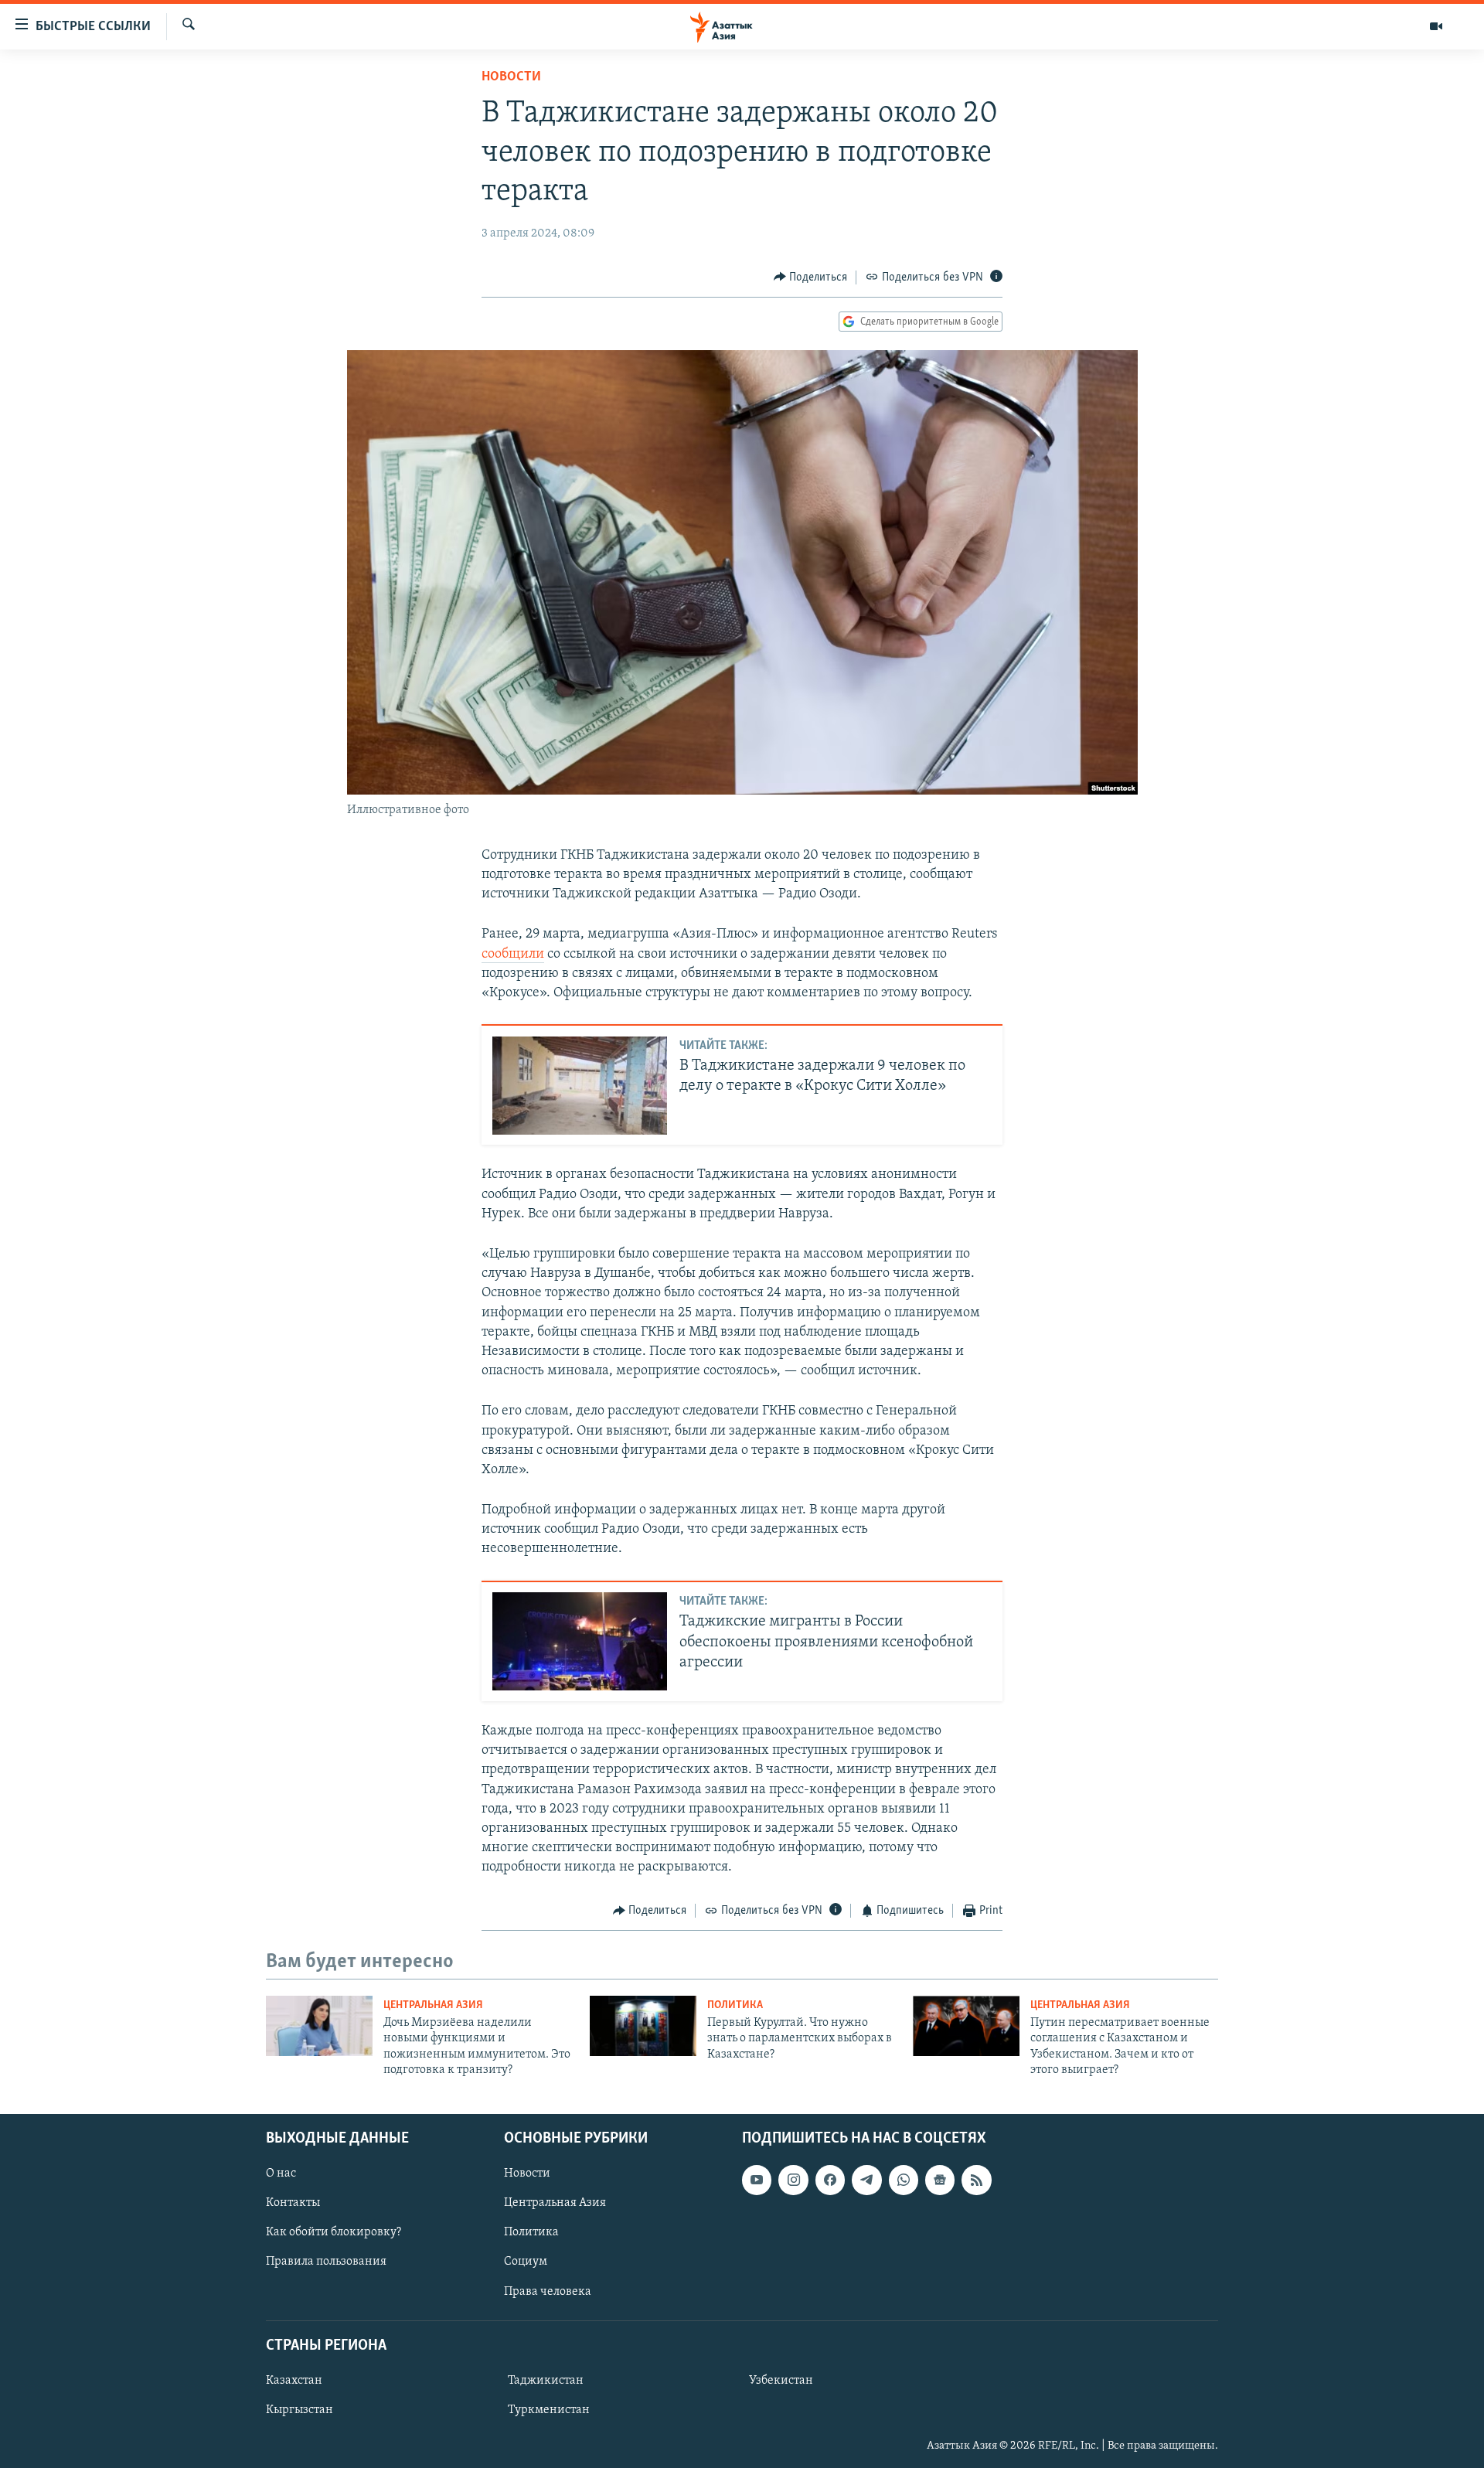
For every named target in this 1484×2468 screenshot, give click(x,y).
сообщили (513, 955)
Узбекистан (781, 2381)
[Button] (811, 277)
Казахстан (294, 2381)
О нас (281, 2174)
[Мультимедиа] (1436, 26)
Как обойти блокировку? (334, 2232)
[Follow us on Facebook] (830, 2180)
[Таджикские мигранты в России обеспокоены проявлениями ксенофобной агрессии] (580, 1641)
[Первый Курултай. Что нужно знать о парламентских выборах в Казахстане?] (643, 2026)
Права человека (548, 2291)
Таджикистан (546, 2381)
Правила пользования (326, 2262)
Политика (735, 2005)
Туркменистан (549, 2410)
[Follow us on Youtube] (757, 2180)
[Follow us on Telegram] (866, 2180)
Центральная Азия (433, 2005)
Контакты (293, 2203)
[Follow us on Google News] (940, 2180)
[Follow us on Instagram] (793, 2180)
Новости (511, 77)
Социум (526, 2262)
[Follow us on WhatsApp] (904, 2180)
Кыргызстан (300, 2410)
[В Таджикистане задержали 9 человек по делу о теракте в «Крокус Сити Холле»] (580, 1086)
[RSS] (976, 2180)
